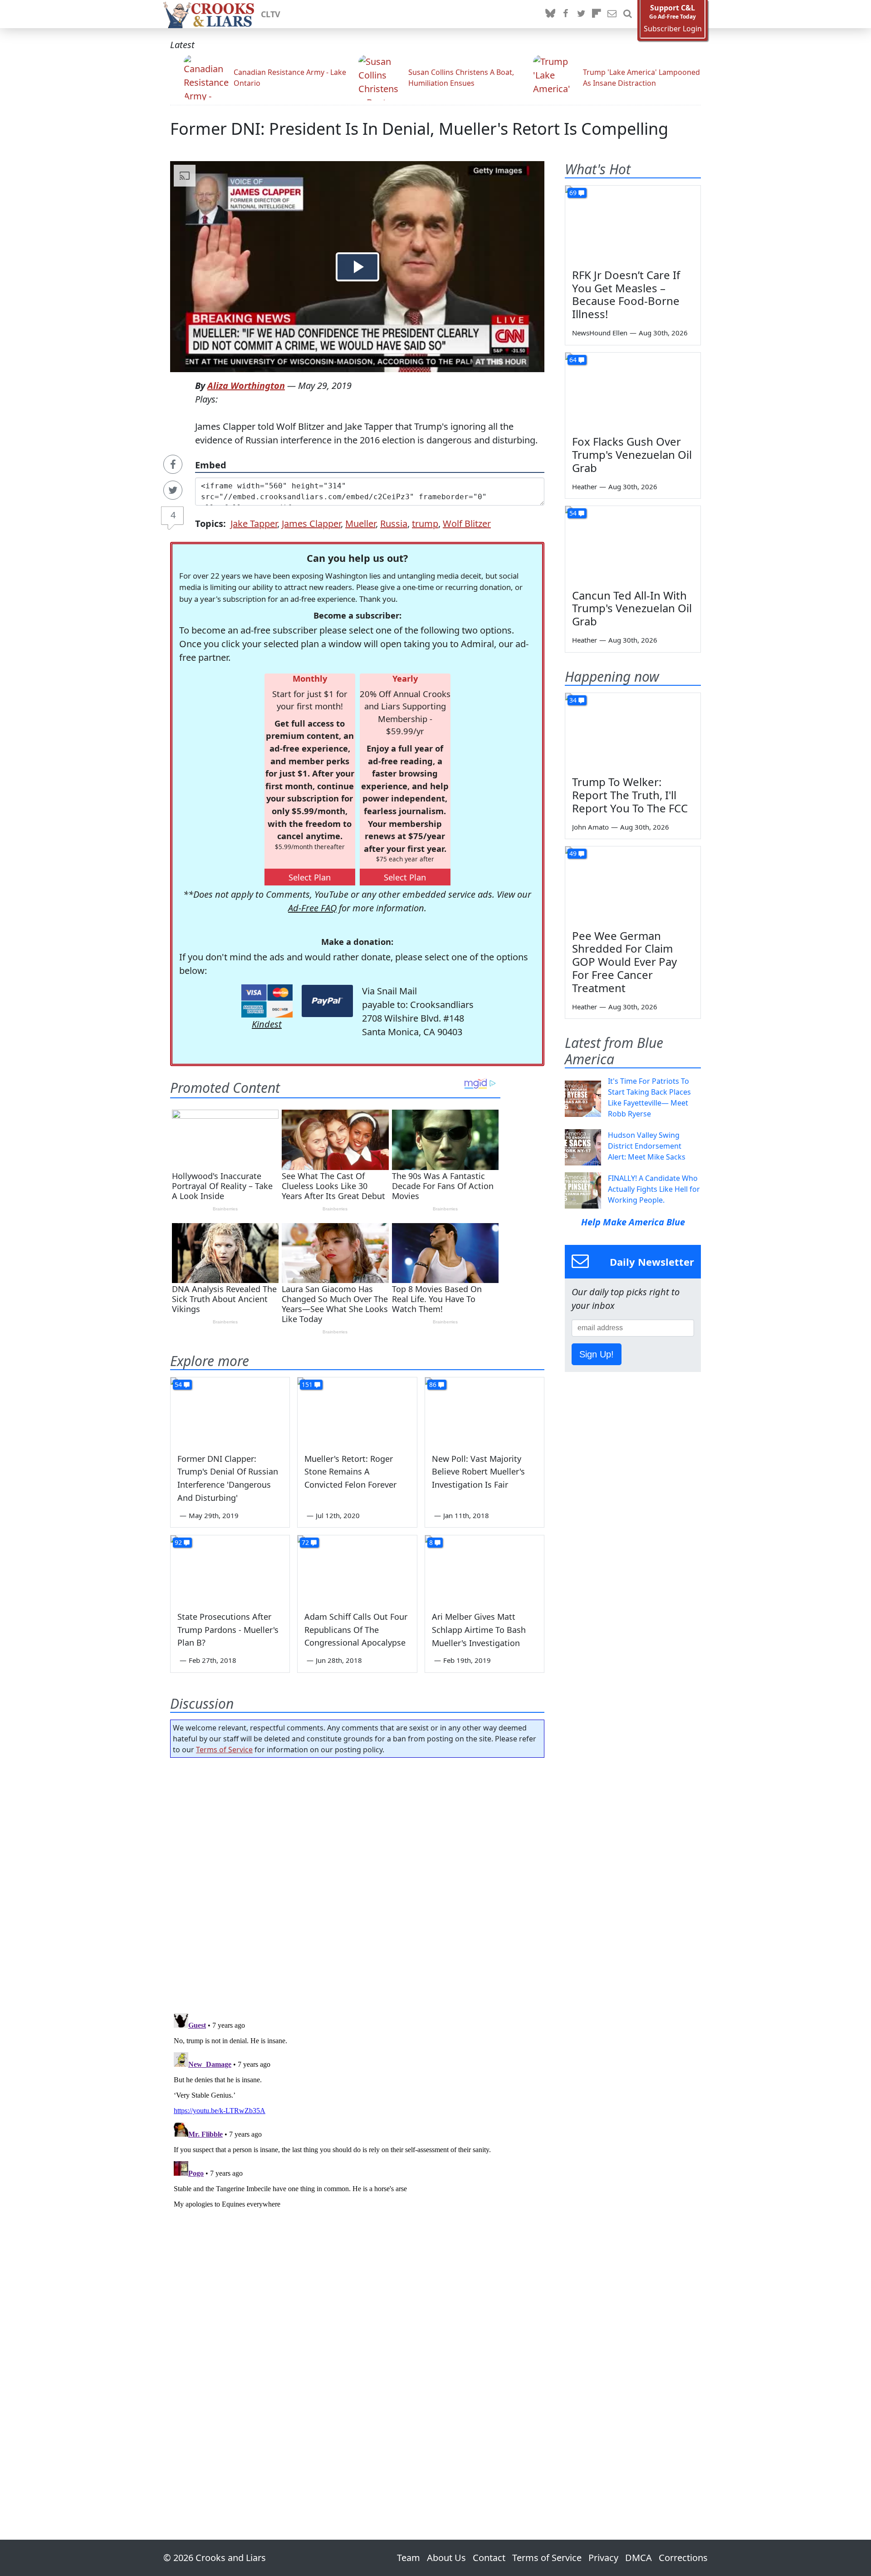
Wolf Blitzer (467, 524)
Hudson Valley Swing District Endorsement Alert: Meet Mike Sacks (647, 1146)
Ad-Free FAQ (312, 908)
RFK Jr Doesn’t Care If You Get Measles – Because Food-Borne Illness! (626, 294)
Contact (489, 2558)
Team (409, 2558)
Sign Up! (597, 1354)
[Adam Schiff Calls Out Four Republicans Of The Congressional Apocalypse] (357, 1569)
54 (178, 1384)
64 (573, 360)
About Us (446, 2558)
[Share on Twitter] (173, 490)
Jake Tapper (254, 524)
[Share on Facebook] (173, 464)
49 (573, 853)
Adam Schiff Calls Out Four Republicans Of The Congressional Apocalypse (356, 1630)
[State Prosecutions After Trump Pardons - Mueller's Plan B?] (230, 1569)
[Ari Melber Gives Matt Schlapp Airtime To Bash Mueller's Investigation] (484, 1569)
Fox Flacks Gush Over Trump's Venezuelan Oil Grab (632, 455)
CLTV (271, 14)
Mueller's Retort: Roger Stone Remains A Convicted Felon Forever (350, 1472)
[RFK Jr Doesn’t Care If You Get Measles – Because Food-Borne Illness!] (633, 224)
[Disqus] (357, 2123)
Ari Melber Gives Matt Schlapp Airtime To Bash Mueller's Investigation (479, 1630)
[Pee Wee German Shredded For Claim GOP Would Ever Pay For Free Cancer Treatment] (633, 885)
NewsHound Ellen (600, 333)
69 (573, 193)
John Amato (590, 827)
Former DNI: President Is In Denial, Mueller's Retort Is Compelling (419, 129)
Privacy (603, 2558)
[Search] (627, 14)
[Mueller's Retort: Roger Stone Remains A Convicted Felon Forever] (357, 1411)
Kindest (267, 1024)
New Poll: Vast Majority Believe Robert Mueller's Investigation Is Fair (478, 1472)
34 (573, 700)
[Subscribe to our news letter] (612, 14)
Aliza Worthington (246, 386)
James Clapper (311, 524)
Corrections (683, 2558)
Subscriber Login (673, 29)
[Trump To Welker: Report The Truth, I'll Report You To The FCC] (633, 731)
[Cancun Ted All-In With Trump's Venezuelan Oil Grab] (633, 544)
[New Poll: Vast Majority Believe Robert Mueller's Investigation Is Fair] (484, 1411)
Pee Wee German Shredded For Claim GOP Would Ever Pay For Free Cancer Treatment (624, 962)
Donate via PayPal (327, 1001)
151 (307, 1384)
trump (425, 524)
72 (305, 1542)
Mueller (360, 524)
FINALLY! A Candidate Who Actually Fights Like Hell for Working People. (654, 1189)
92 (178, 1542)
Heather (585, 487)
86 (433, 1384)
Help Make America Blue (633, 1222)
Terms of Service (224, 1750)
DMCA (639, 2558)
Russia (394, 524)
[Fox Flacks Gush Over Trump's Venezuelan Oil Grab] (633, 391)
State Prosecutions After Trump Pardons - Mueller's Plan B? (228, 1630)
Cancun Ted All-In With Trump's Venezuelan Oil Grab (632, 608)
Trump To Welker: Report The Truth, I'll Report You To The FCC (630, 795)
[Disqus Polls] (357, 1883)
